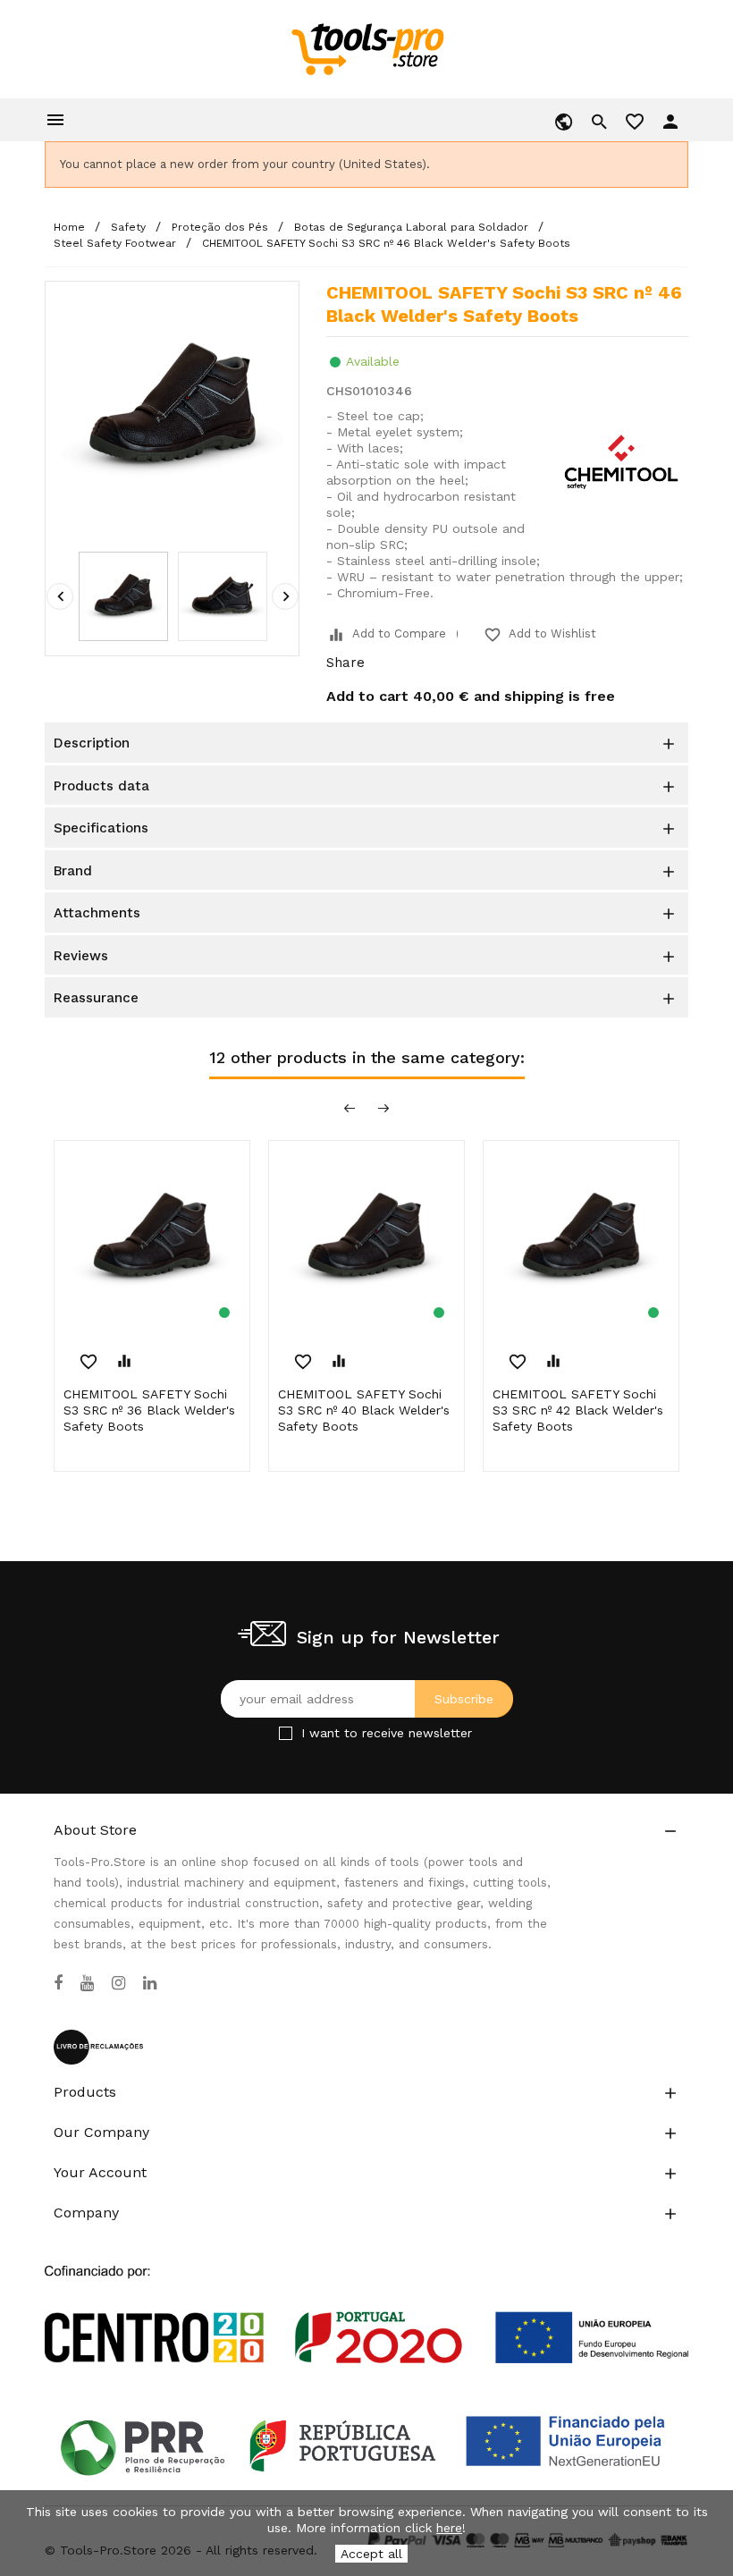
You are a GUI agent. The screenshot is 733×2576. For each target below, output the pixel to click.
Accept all (371, 2554)
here (449, 2528)
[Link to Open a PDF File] (366, 2298)
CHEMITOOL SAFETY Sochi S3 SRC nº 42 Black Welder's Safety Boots (578, 1410)
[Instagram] (118, 1983)
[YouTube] (87, 1983)
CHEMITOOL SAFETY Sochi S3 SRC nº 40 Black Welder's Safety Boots (364, 1410)
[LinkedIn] (150, 1983)
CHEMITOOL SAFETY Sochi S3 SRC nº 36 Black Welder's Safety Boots (149, 1410)
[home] (367, 48)
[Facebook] (58, 1983)
